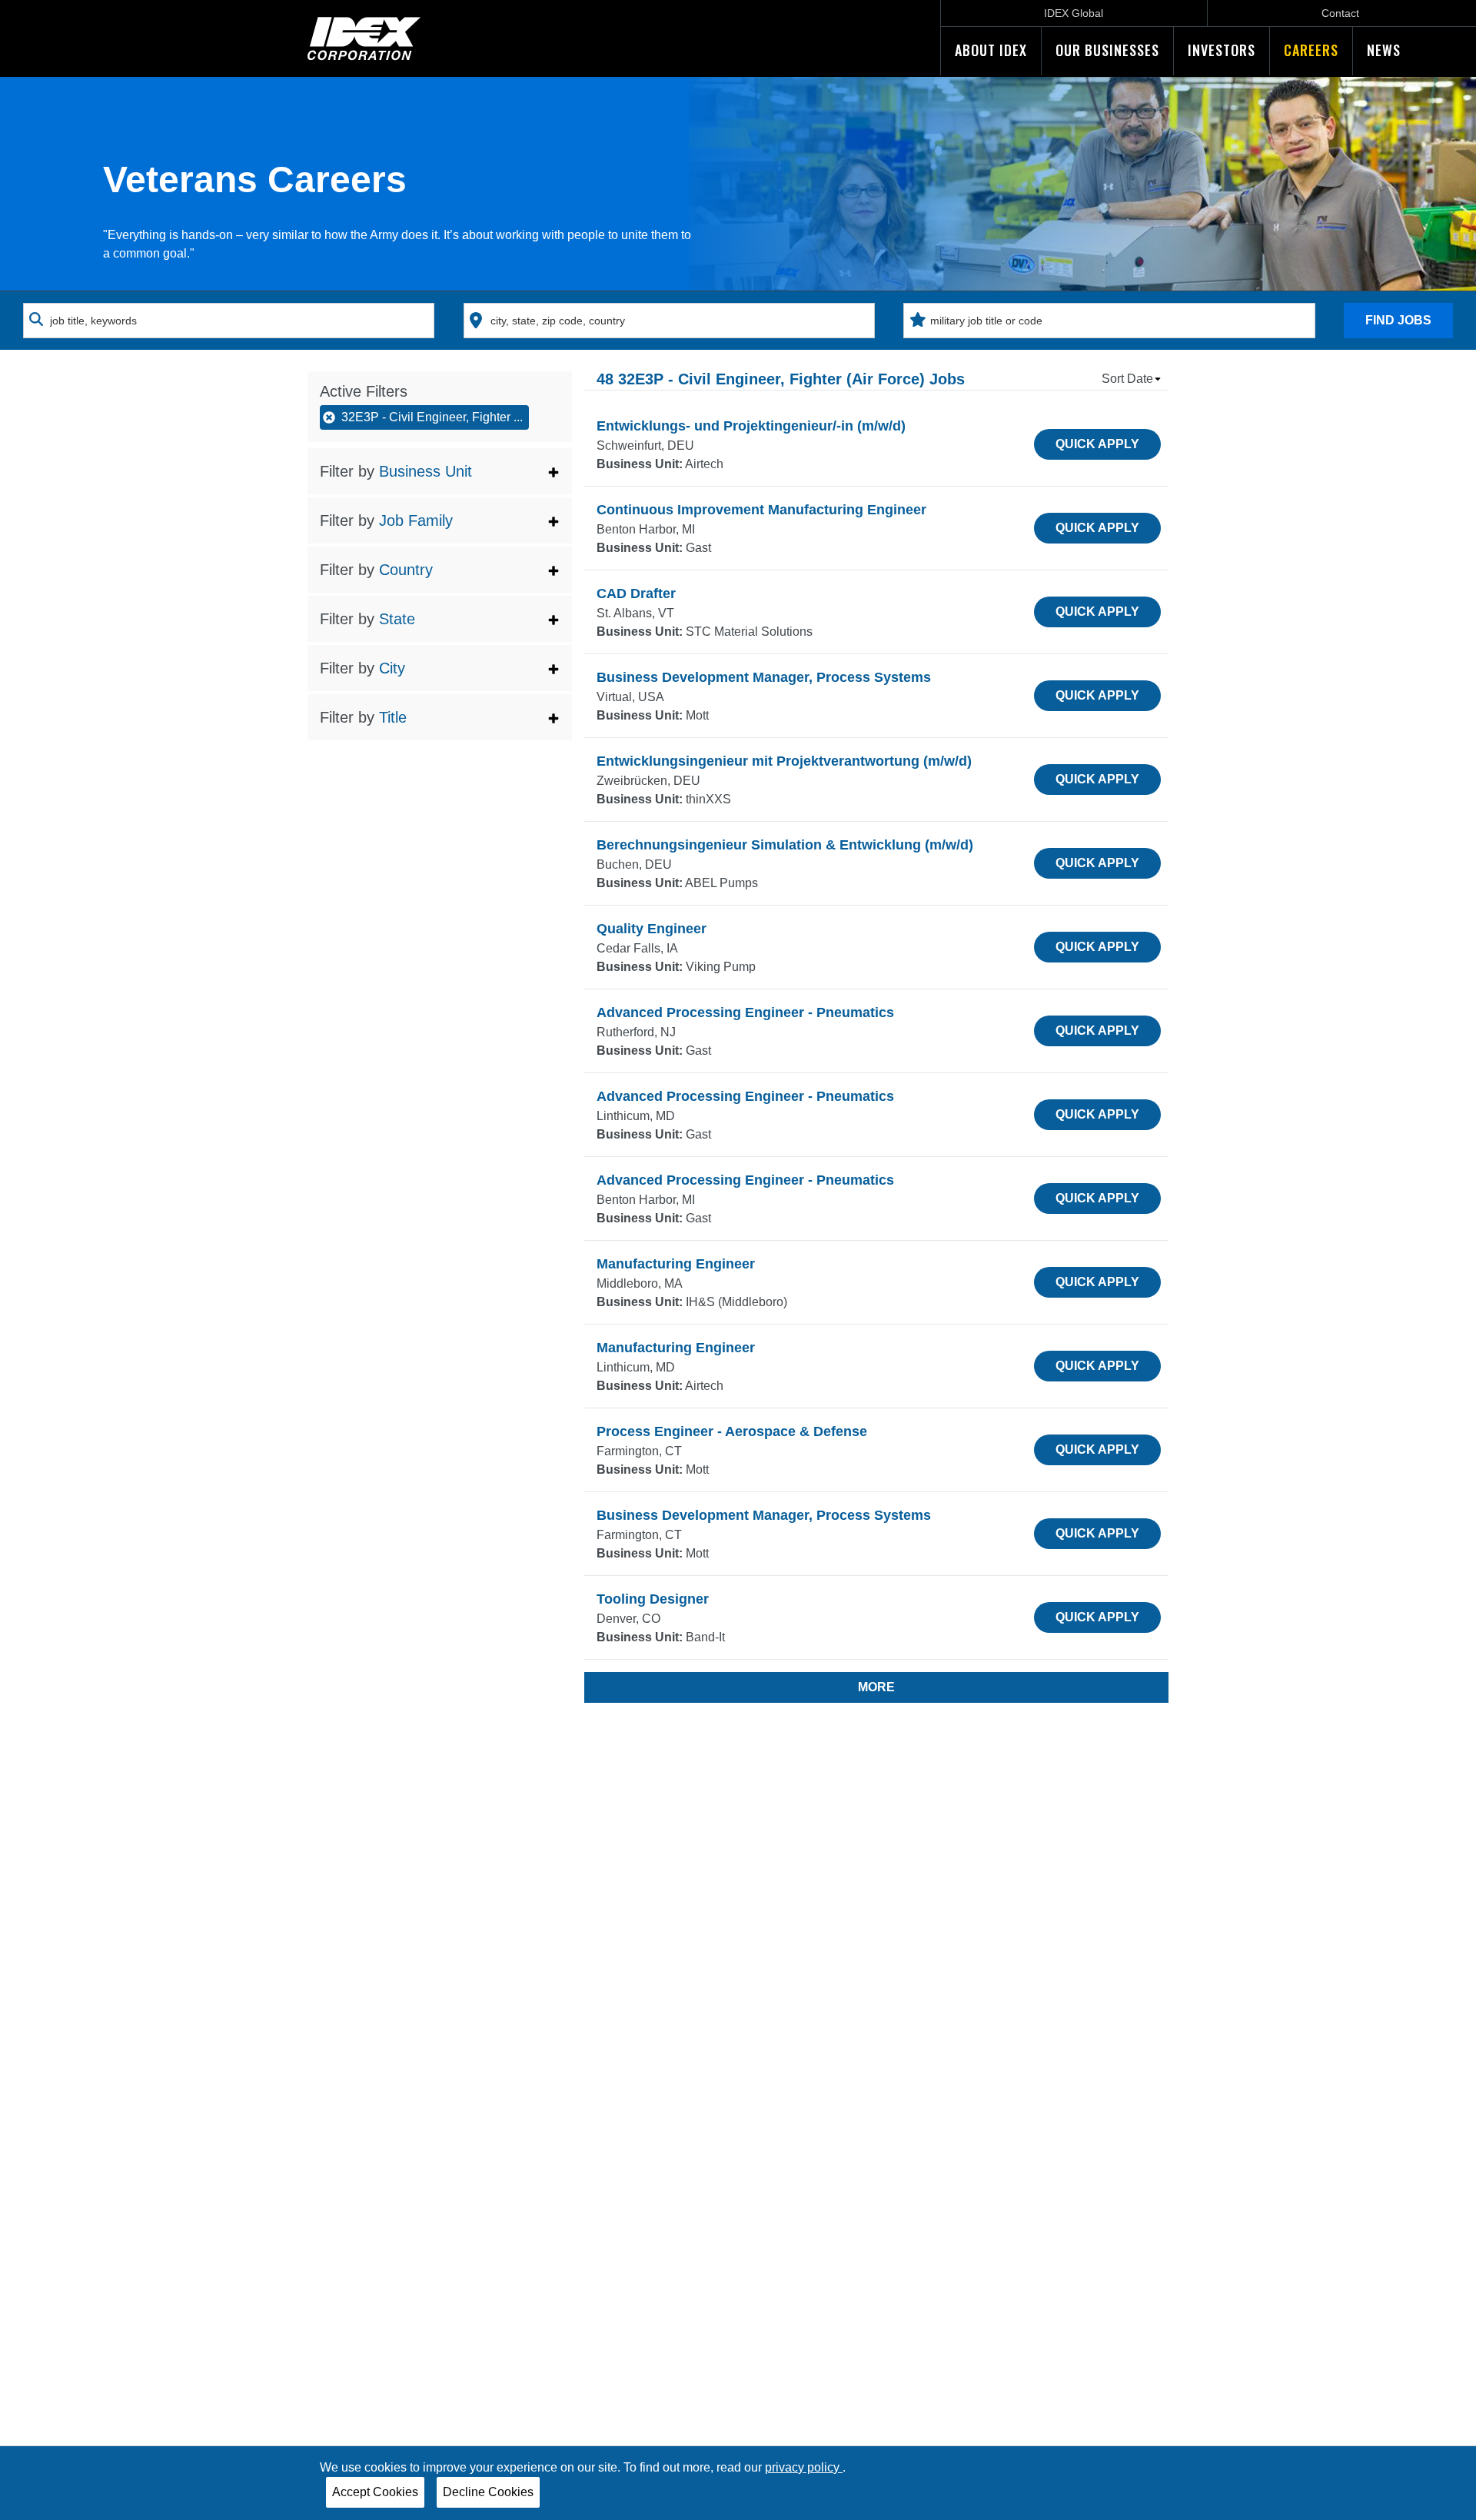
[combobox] (229, 321)
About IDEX (991, 50)
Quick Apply (1097, 444)
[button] (440, 471)
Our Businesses (1107, 50)
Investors (1222, 50)
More (876, 1687)
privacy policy (804, 2467)
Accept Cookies (375, 2492)
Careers (1311, 50)
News (1384, 50)
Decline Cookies (488, 2492)
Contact (1340, 13)
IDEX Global (1074, 13)
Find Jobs (1398, 320)
